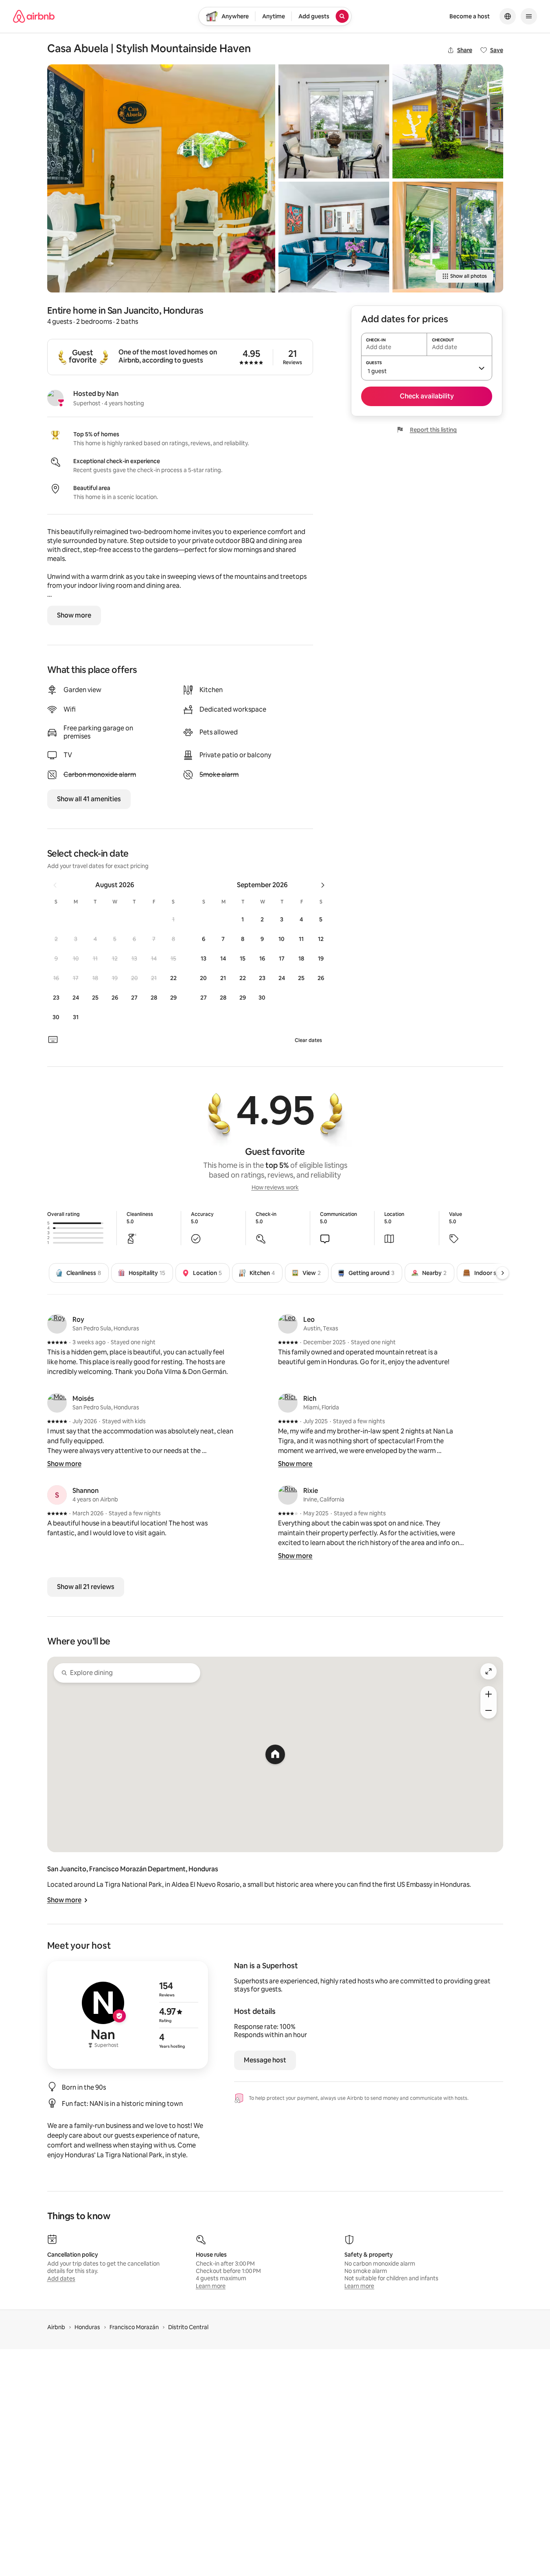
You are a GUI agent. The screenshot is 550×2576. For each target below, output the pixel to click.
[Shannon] (57, 1495)
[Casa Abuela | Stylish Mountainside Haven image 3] (334, 237)
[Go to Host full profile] (128, 2015)
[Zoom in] (489, 1694)
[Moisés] (57, 1403)
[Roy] (57, 1324)
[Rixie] (288, 1495)
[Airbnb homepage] (34, 16)
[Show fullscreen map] (489, 1671)
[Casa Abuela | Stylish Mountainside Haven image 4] (448, 121)
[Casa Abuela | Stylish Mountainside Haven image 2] (334, 121)
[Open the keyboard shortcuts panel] (53, 1040)
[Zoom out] (489, 1710)
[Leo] (288, 1324)
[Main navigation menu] (529, 16)
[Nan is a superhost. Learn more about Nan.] (55, 398)
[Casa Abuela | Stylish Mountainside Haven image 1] (161, 178)
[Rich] (288, 1403)
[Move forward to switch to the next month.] (323, 885)
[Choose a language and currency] (508, 16)
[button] (173, 919)
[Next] (502, 1273)
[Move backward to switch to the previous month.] (55, 885)
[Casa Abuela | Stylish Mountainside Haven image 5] (448, 237)
